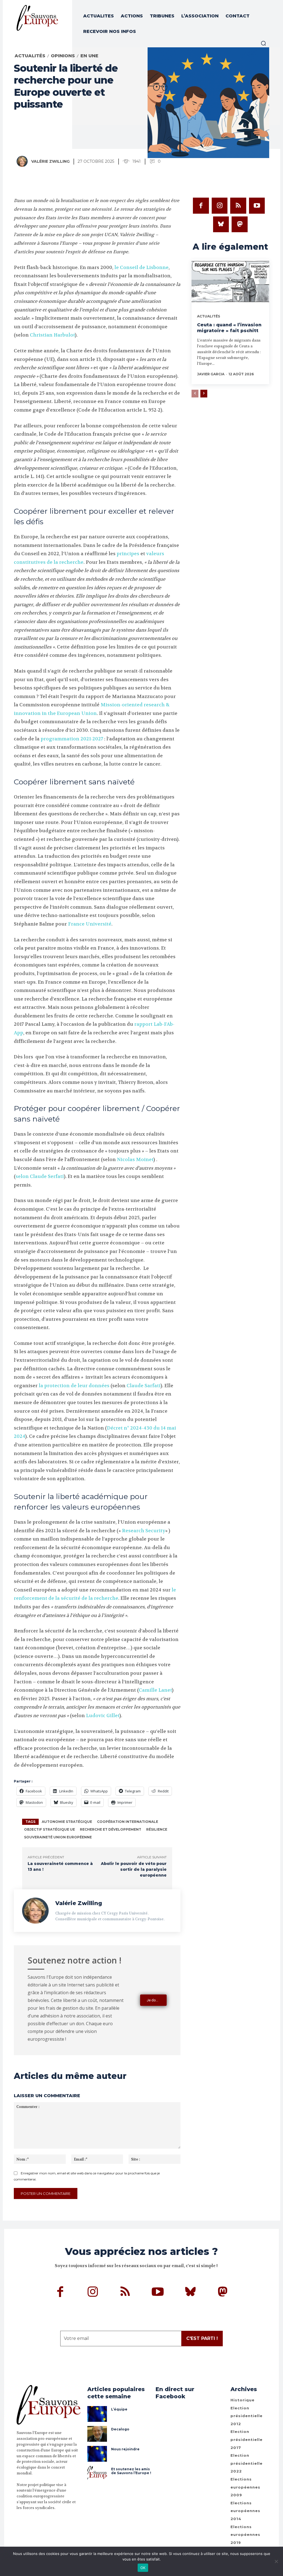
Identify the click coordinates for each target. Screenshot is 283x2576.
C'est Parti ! (202, 2338)
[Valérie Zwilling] (23, 161)
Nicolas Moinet (135, 1159)
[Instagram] (220, 206)
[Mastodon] (240, 224)
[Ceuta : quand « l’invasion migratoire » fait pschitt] (230, 283)
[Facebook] (201, 206)
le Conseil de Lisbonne (141, 267)
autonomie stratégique (67, 1822)
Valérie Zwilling (50, 161)
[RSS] (238, 206)
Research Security (144, 1531)
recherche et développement (111, 1829)
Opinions (63, 56)
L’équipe (119, 2409)
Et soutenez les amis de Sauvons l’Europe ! (131, 2471)
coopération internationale (128, 1822)
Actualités (30, 56)
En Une (89, 56)
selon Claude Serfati (40, 1176)
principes (128, 554)
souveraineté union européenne (58, 1837)
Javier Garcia (211, 374)
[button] (263, 43)
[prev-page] (195, 394)
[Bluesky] (221, 224)
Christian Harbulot (52, 335)
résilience (157, 1829)
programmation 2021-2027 (72, 739)
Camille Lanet (155, 1690)
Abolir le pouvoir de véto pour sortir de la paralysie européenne (134, 1869)
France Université (90, 924)
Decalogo (120, 2429)
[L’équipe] (97, 2414)
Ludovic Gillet (103, 1715)
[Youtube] (257, 206)
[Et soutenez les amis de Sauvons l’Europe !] (97, 2474)
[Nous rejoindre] (97, 2454)
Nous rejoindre (125, 2449)
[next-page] (204, 394)
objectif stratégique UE (49, 1829)
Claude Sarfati (144, 1386)
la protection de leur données (74, 1386)
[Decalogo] (97, 2434)
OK (143, 2568)
